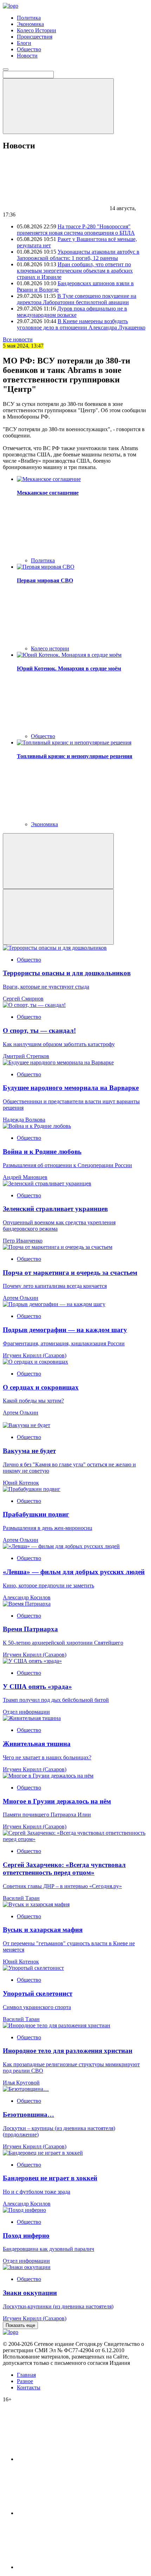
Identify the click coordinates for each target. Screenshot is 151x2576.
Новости (27, 56)
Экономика (30, 24)
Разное (25, 2381)
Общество (29, 49)
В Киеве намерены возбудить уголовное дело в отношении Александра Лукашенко (81, 324)
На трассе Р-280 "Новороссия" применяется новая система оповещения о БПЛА (76, 230)
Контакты (29, 2387)
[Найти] (58, 106)
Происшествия (35, 37)
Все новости (18, 339)
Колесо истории (50, 648)
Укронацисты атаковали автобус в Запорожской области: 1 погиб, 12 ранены (78, 255)
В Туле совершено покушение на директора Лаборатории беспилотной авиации (77, 299)
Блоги (24, 43)
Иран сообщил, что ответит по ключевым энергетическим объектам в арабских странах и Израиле (75, 271)
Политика (29, 18)
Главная (26, 2375)
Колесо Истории (37, 30)
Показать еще (20, 2325)
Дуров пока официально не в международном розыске (72, 312)
